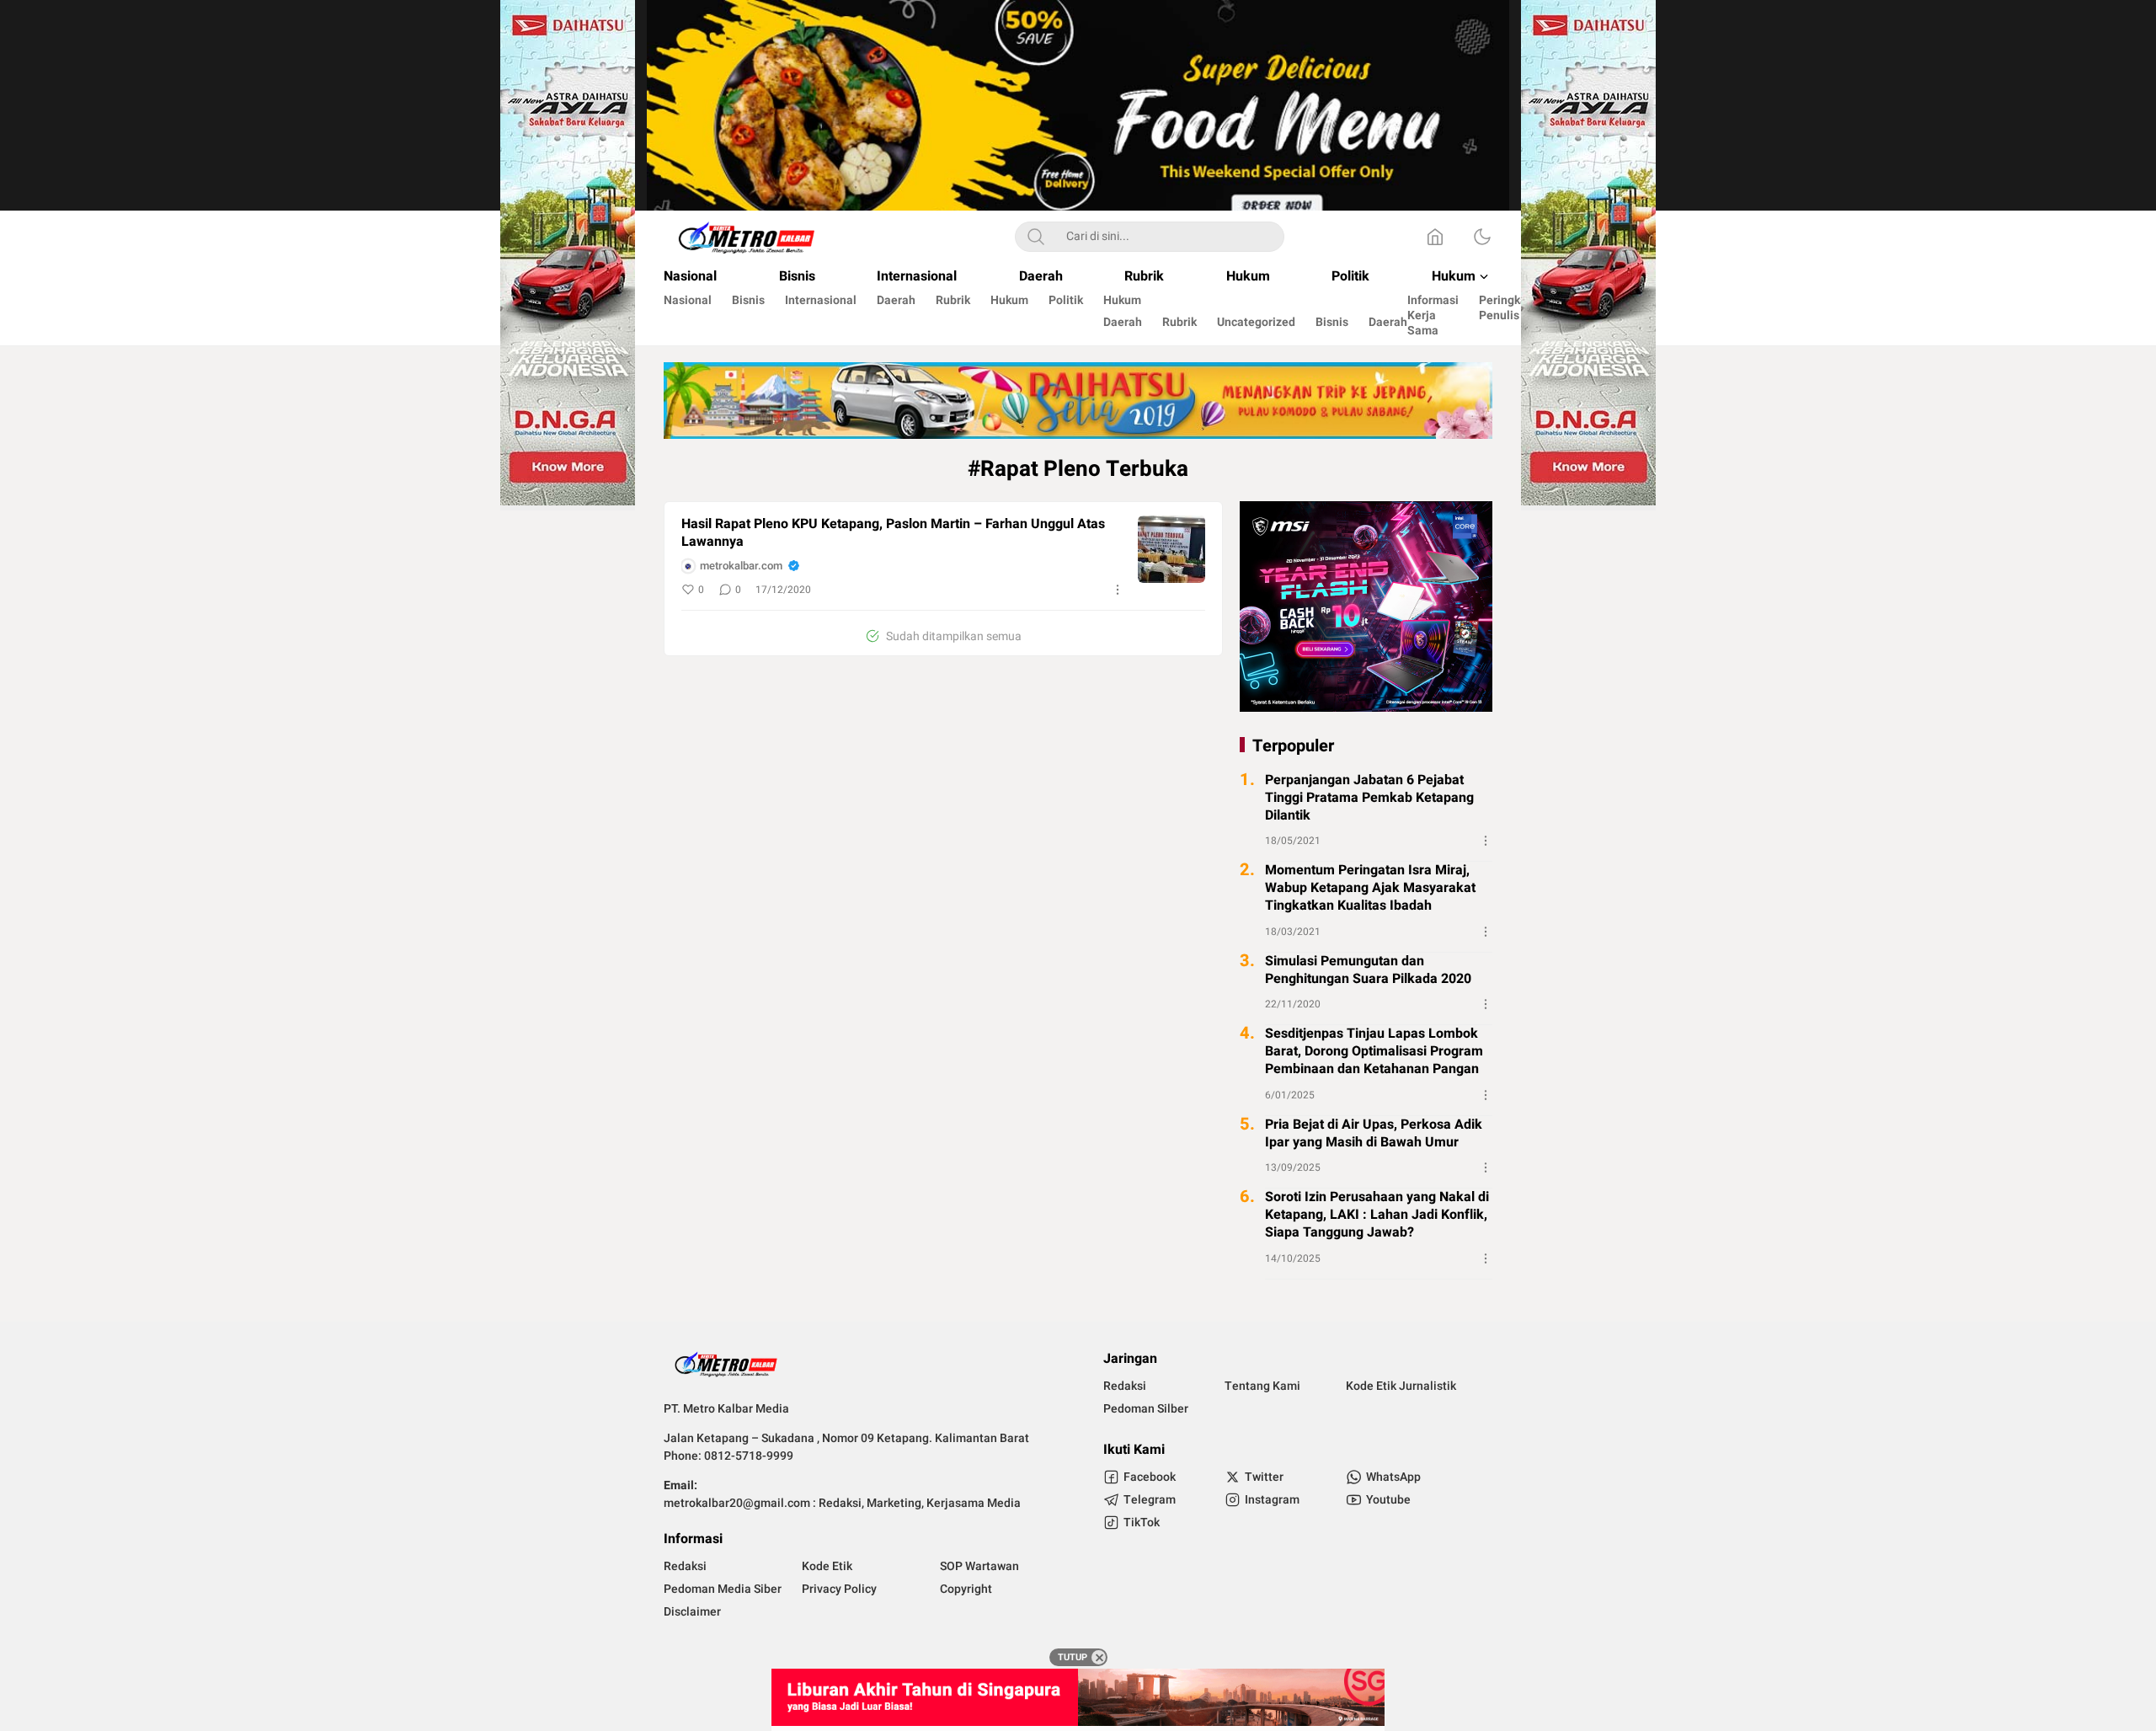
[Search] (1036, 237)
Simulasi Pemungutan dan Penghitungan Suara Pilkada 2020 (1368, 970)
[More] (1118, 590)
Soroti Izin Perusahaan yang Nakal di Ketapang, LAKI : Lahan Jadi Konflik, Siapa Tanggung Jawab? (1377, 1215)
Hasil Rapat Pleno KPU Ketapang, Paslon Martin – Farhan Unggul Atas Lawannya (893, 533)
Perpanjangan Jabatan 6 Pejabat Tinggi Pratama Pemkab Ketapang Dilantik (1369, 798)
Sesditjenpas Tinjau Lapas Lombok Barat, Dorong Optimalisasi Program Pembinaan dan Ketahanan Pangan (1374, 1051)
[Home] (1435, 237)
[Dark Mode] (1482, 237)
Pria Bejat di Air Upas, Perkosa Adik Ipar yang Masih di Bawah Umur (1374, 1134)
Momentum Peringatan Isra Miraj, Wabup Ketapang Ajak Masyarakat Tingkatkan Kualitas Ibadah (1370, 888)
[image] (1171, 549)
